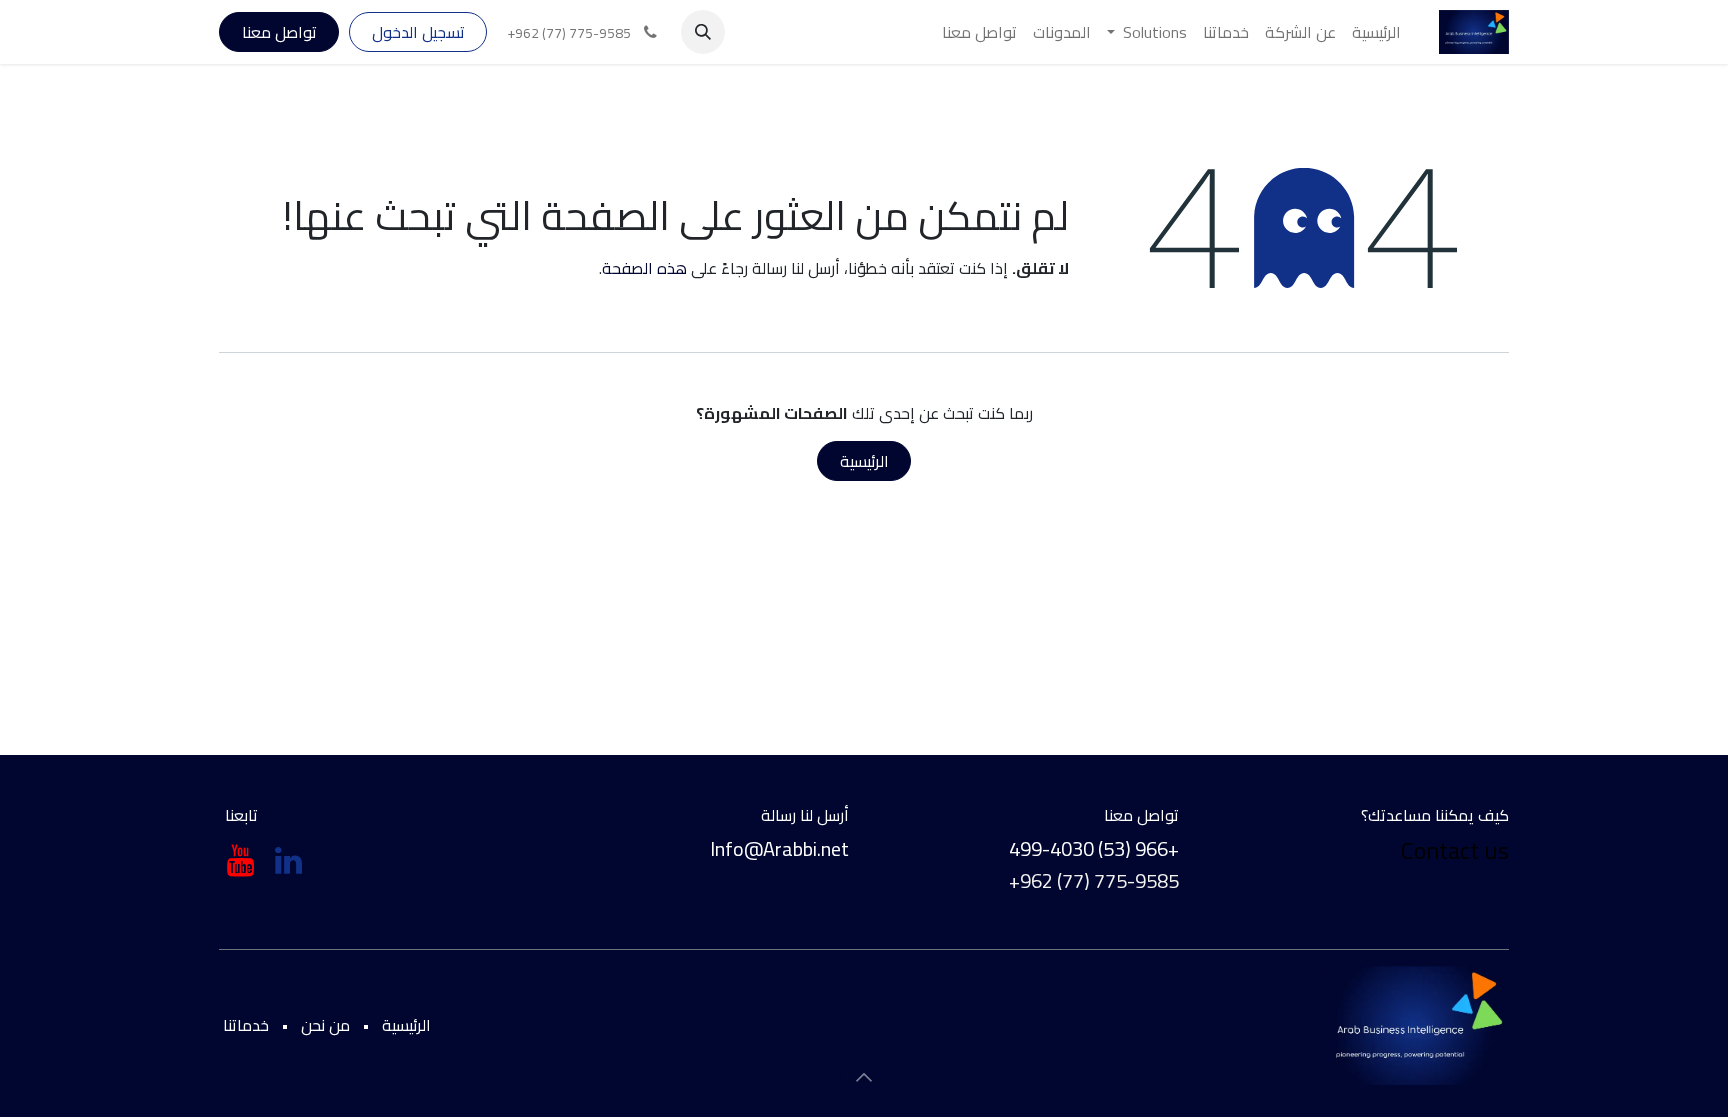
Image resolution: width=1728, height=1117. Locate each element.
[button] (703, 32)
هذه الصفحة (644, 268)
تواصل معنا (279, 32)
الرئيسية (864, 461)
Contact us (1452, 850)
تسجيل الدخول (418, 32)
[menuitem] (1376, 32)
